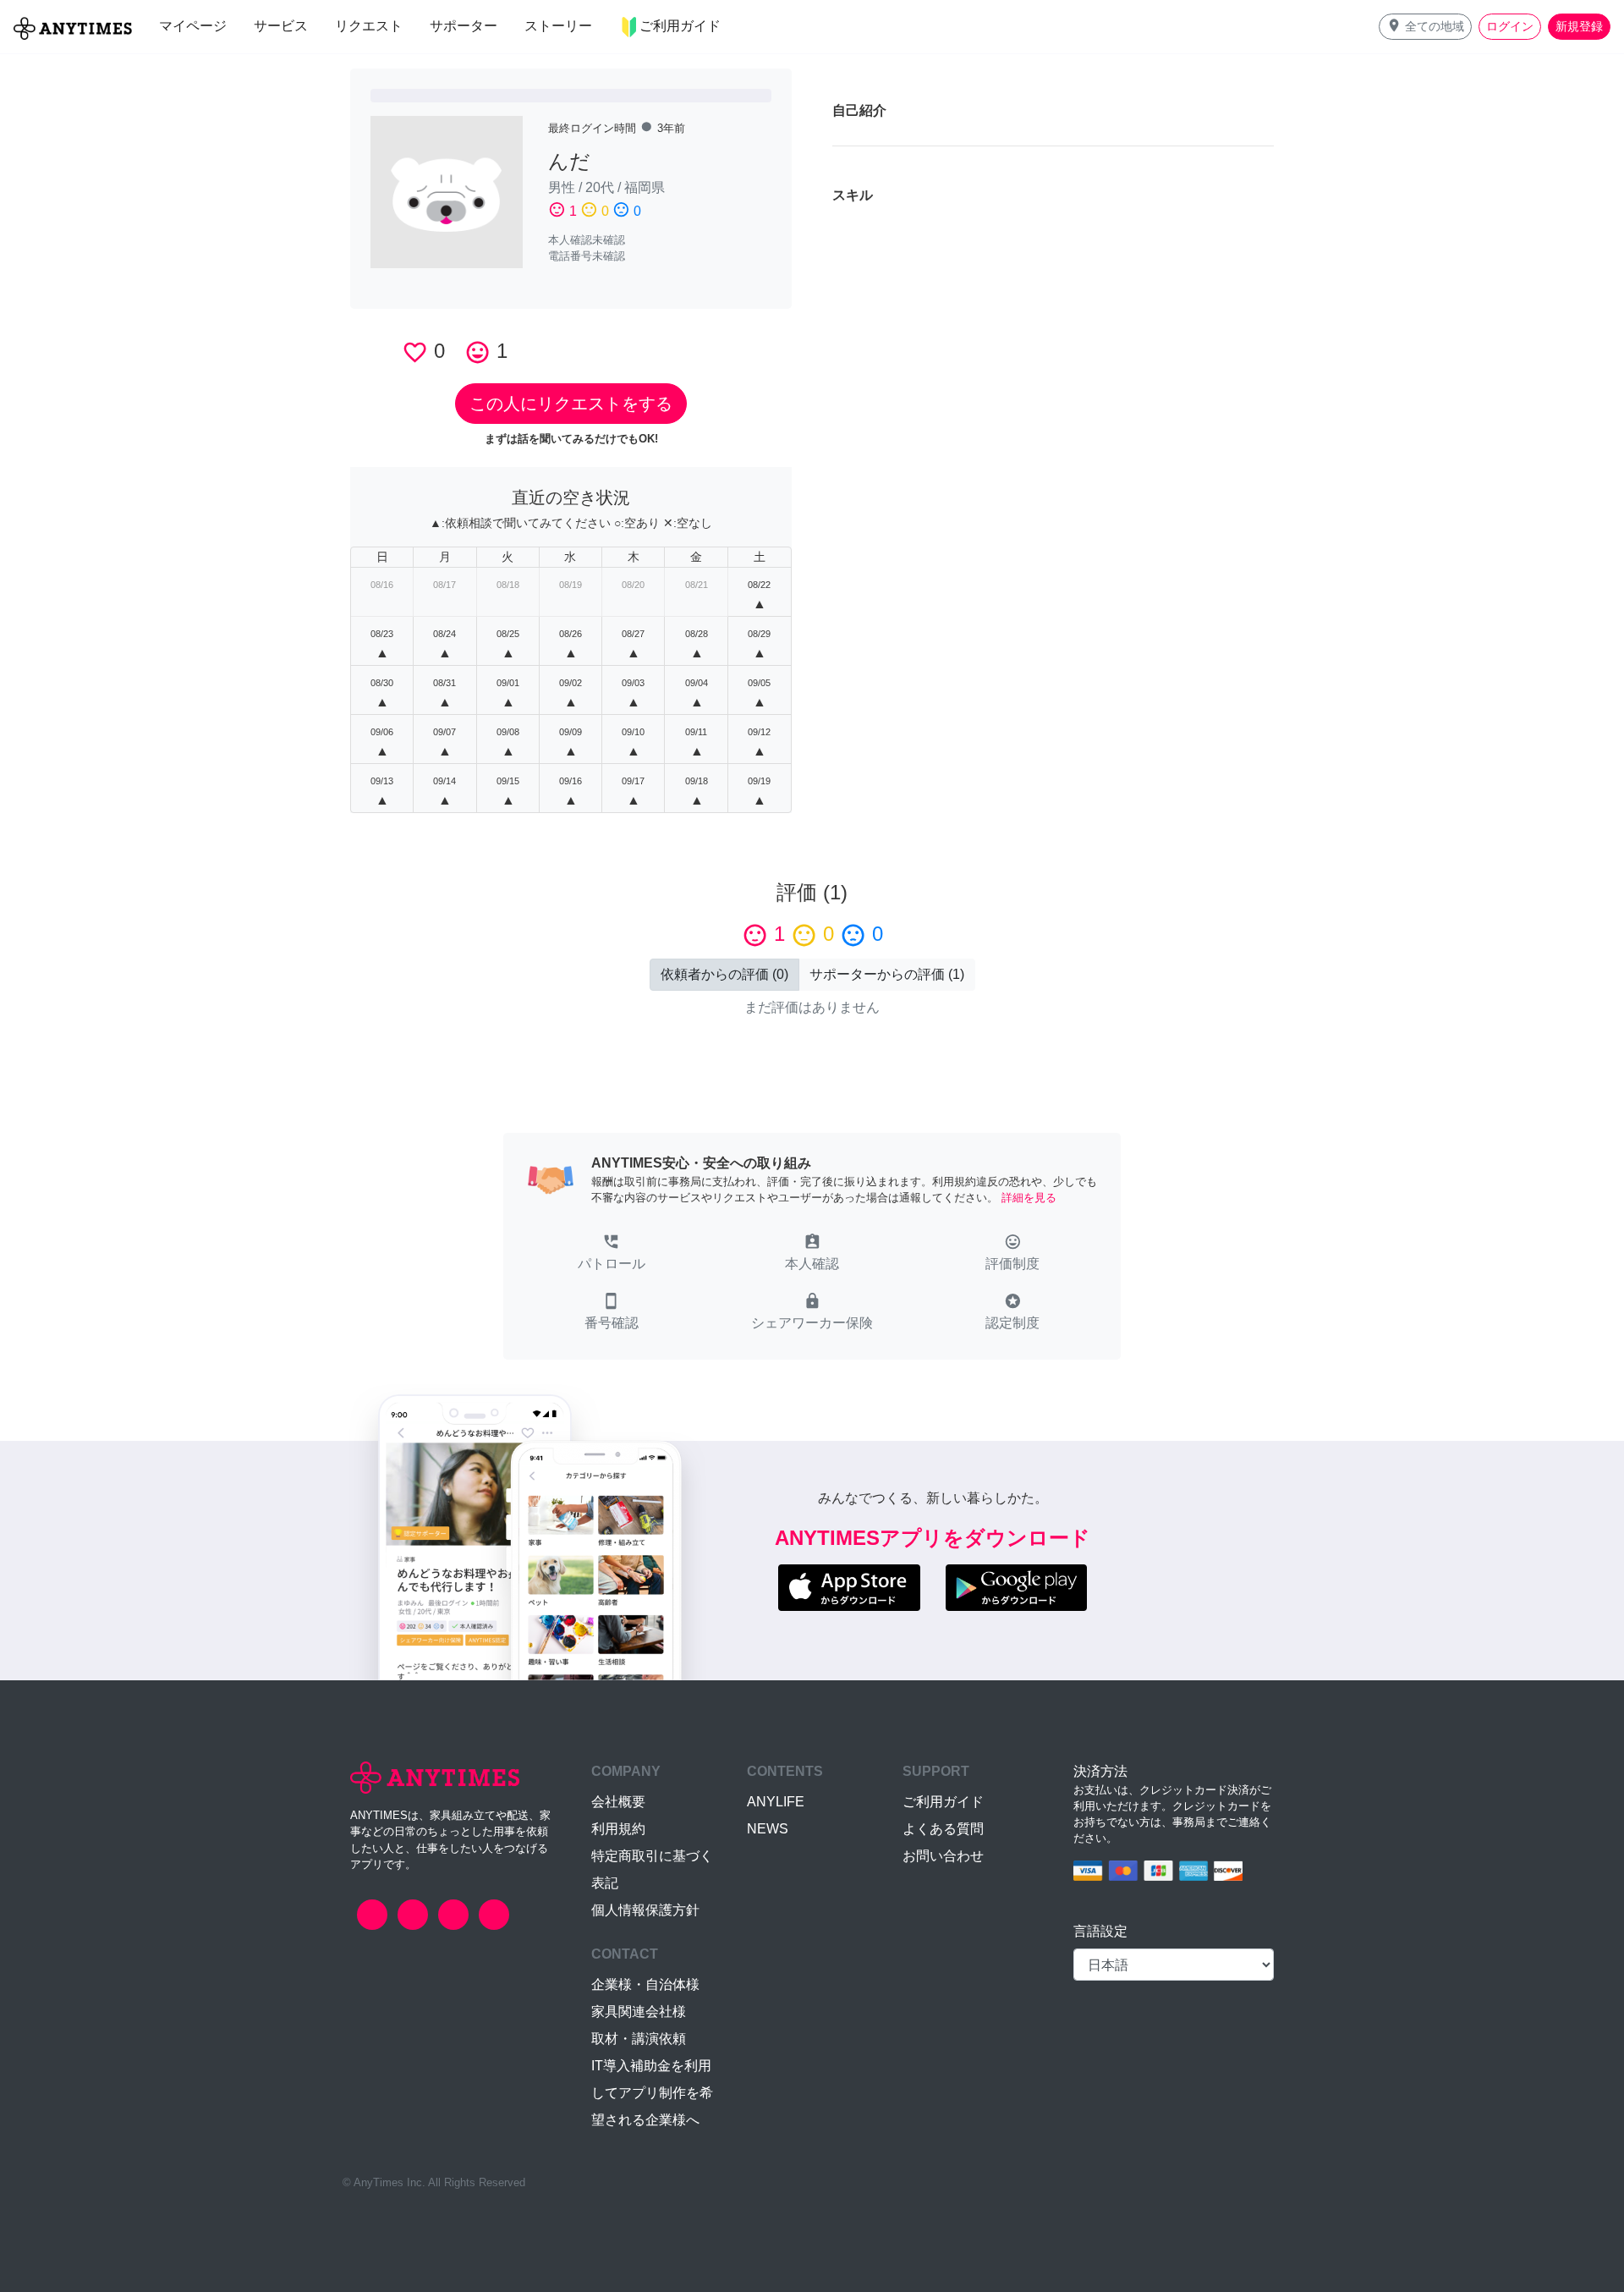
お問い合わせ (943, 1856)
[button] (1425, 27)
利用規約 (618, 1829)
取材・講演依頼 (639, 2039)
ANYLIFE (776, 1802)
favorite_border (415, 352)
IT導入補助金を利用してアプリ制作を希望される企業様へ (652, 2093)
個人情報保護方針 (645, 1910)
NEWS (768, 1829)
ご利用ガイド (943, 1802)
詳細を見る (1029, 1198)
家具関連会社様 (639, 2012)
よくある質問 (943, 1829)
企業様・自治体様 (645, 1984)
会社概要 (618, 1802)
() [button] (724, 974)
